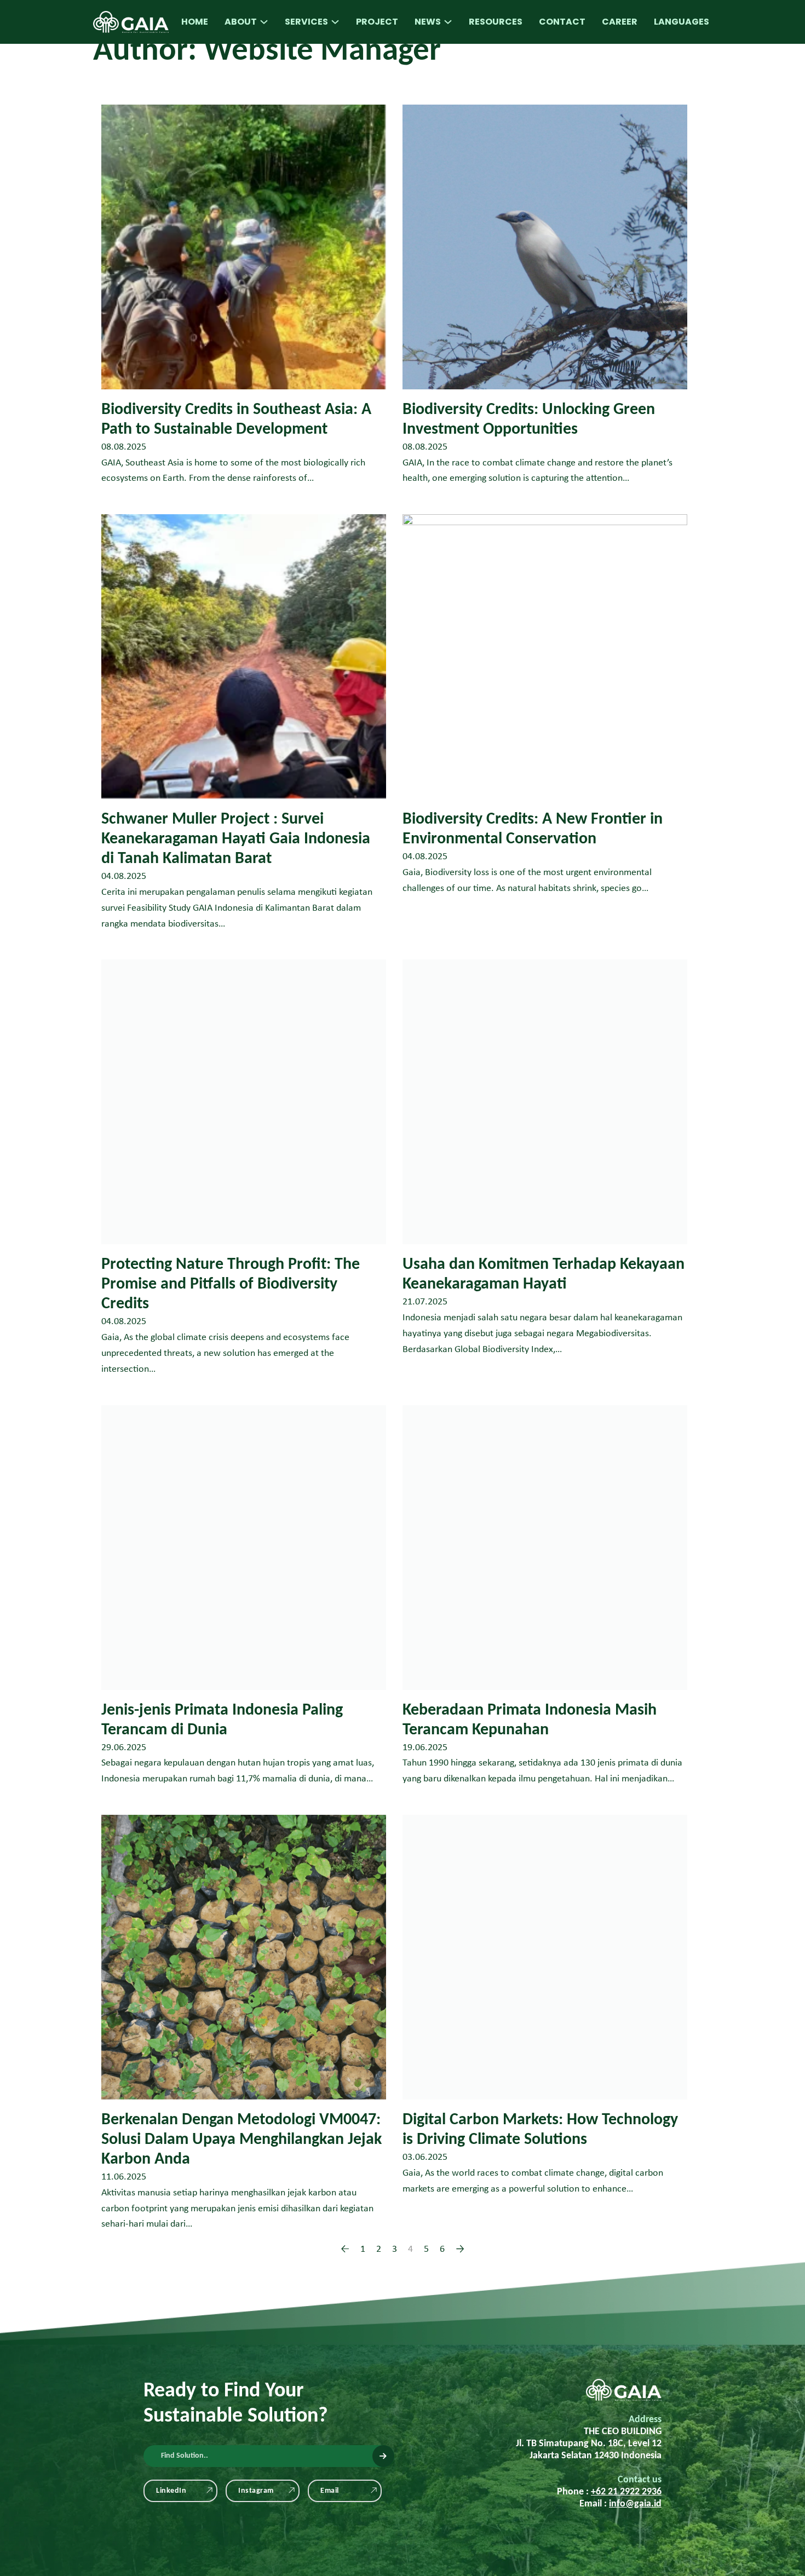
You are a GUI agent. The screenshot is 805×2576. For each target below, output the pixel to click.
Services (306, 22)
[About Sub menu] (264, 22)
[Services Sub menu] (335, 22)
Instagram (256, 2491)
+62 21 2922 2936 (626, 2492)
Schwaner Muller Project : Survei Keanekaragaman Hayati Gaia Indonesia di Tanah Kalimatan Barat (236, 839)
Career (620, 22)
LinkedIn (171, 2491)
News (428, 22)
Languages (682, 22)
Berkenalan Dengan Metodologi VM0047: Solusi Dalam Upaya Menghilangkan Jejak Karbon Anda (242, 2140)
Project (377, 22)
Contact (562, 22)
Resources (496, 22)
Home (195, 22)
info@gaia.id (635, 2504)
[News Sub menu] (448, 22)
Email (330, 2491)
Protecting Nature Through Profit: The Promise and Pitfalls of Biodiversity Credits (231, 1284)
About (241, 22)
